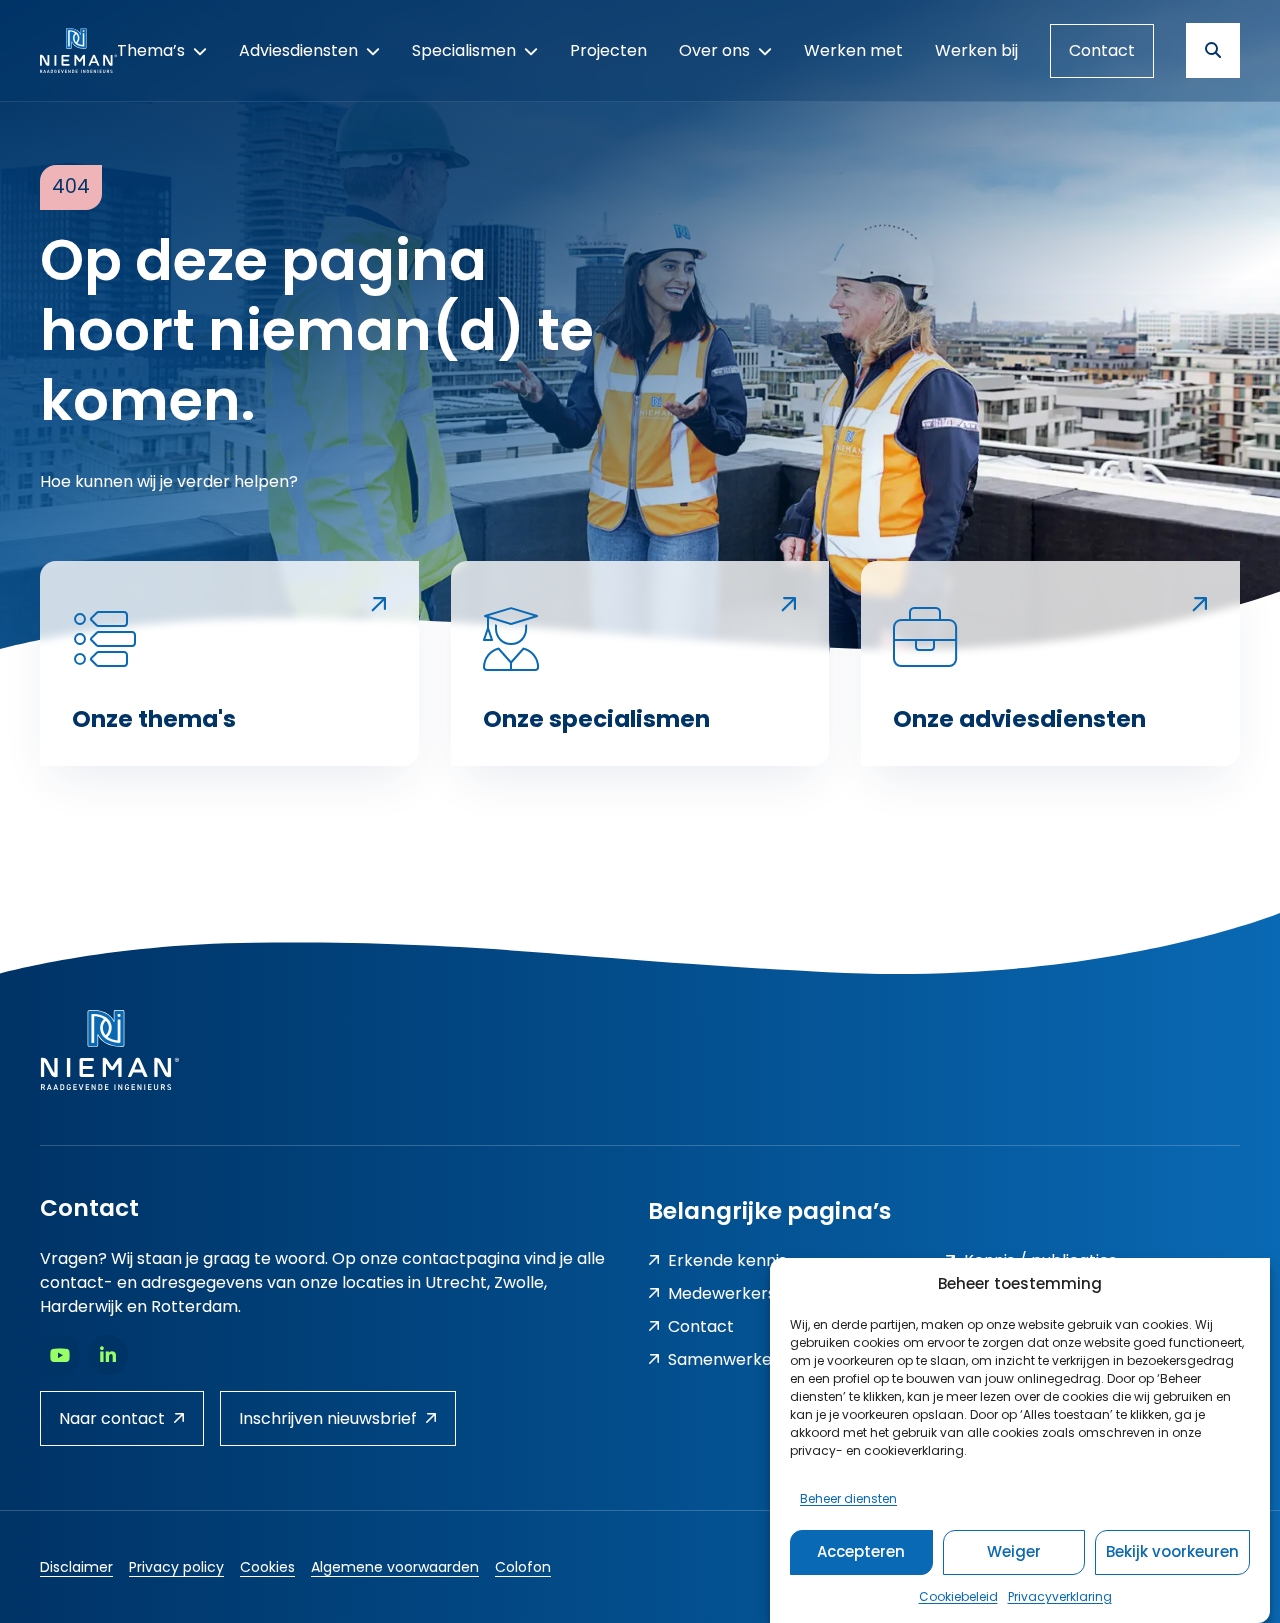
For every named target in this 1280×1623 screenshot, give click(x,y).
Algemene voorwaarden (395, 1567)
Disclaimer (76, 1567)
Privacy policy (176, 1567)
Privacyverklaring (1060, 1596)
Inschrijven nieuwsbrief (328, 1418)
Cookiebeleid (958, 1596)
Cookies (267, 1567)
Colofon (523, 1567)
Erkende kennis (727, 1260)
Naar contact (112, 1418)
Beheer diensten (848, 1497)
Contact (1102, 50)
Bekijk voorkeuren (1172, 1551)
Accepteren (861, 1551)
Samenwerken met (743, 1359)
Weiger (1014, 1551)
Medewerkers (722, 1293)
